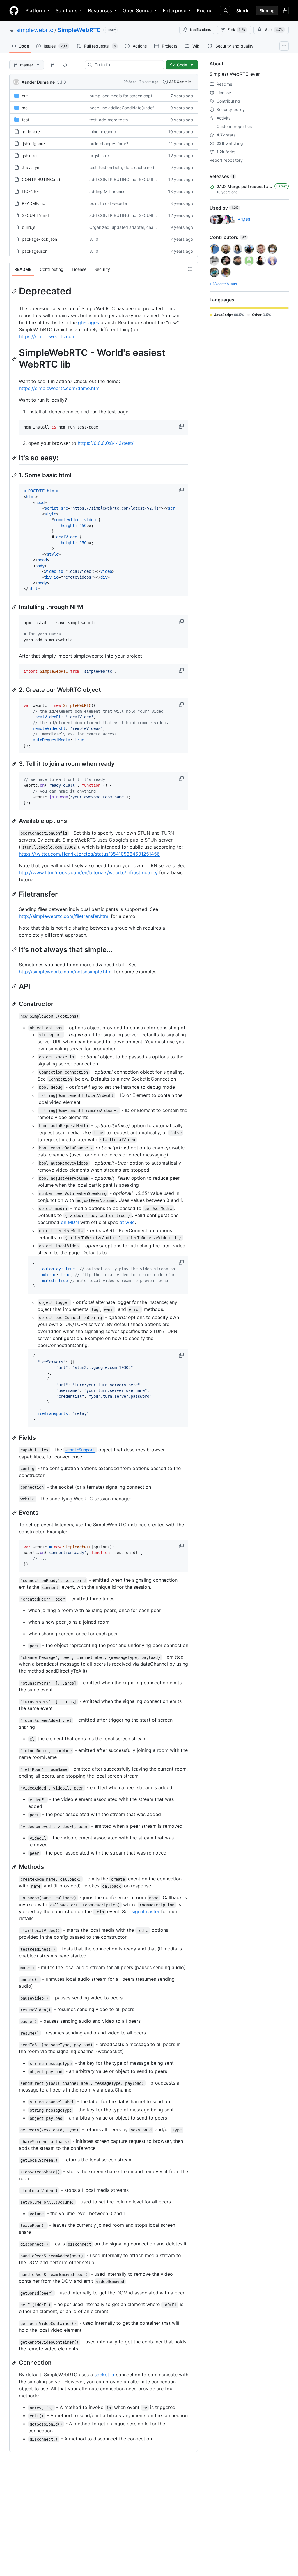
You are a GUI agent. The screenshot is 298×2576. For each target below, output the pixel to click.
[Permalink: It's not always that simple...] (15, 949)
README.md (34, 203)
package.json (35, 251)
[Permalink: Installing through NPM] (15, 607)
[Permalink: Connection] (15, 2363)
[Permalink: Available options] (15, 821)
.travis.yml (32, 167)
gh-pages (88, 322)
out (25, 96)
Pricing (205, 10)
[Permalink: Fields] (15, 1438)
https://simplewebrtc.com (47, 336)
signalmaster (146, 1911)
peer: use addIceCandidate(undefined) (126, 108)
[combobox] (127, 65)
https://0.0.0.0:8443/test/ (106, 443)
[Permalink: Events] (15, 1513)
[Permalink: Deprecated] (15, 291)
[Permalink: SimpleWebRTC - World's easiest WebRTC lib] (15, 359)
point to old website (108, 203)
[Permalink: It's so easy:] (15, 458)
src (25, 108)
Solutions (66, 10)
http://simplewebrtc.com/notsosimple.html (66, 972)
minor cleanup (103, 132)
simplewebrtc (35, 30)
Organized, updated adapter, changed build (132, 227)
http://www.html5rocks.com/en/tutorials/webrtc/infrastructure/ (88, 872)
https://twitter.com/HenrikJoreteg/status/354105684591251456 (89, 854)
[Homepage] (14, 10)
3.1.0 (62, 82)
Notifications (200, 30)
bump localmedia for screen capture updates (132, 96)
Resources (100, 10)
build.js (29, 227)
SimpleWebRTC (79, 30)
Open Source (137, 10)
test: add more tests (109, 120)
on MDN (70, 1222)
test (25, 120)
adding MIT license (107, 191)
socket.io (104, 2375)
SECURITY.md (35, 215)
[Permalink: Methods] (15, 1867)
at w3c (127, 1222)
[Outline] (190, 269)
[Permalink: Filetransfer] (15, 894)
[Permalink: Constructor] (15, 1004)
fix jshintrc (99, 156)
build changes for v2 (109, 144)
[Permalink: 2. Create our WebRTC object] (15, 690)
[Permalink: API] (15, 986)
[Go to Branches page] (52, 65)
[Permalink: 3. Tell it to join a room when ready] (15, 764)
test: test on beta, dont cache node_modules (132, 167)
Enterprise (174, 10)
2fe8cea (130, 82)
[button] (182, 426)
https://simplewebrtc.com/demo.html (60, 388)
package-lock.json (39, 239)
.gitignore (31, 132)
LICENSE (30, 191)
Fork (236, 30)
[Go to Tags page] (65, 65)
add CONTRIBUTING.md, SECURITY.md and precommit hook (148, 179)
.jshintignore (33, 144)
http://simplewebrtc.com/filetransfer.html (64, 916)
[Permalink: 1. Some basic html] (15, 475)
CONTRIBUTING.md (41, 179)
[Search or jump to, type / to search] (225, 10)
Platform (35, 10)
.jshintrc (29, 156)
